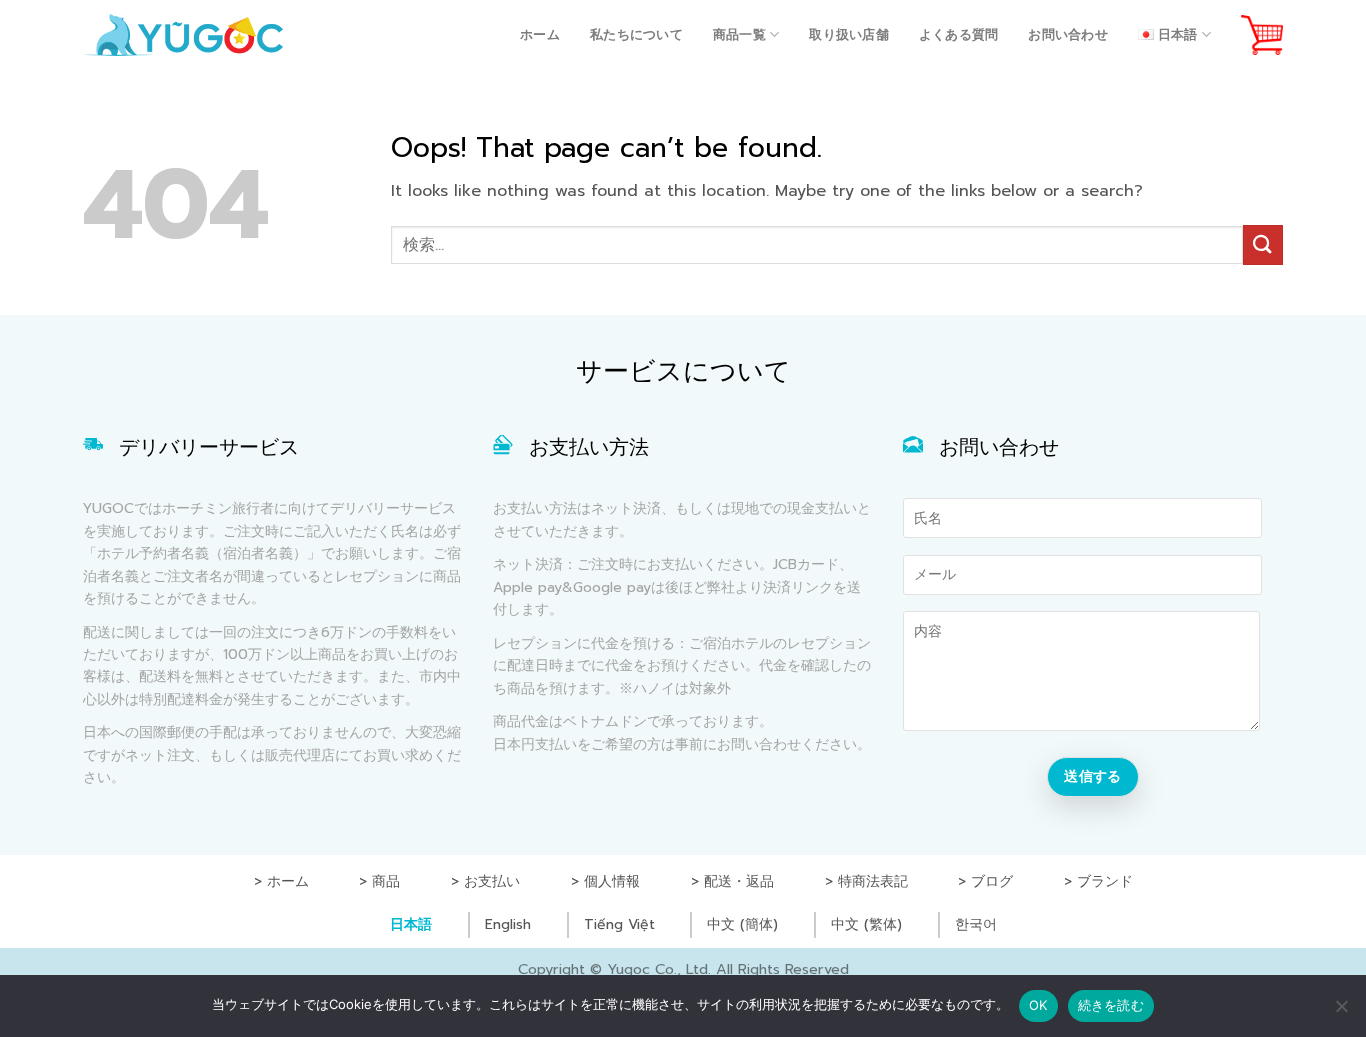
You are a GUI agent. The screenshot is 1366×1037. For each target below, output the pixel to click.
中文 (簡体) (742, 924)
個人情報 (612, 881)
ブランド (1105, 881)
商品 (386, 881)
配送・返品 (739, 881)
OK (1038, 1005)
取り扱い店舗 (849, 34)
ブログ (992, 881)
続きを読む (1111, 1005)
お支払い (492, 881)
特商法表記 (873, 881)
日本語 (411, 924)
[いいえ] (1341, 1012)
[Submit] (1263, 244)
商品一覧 (739, 34)
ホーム (540, 34)
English (508, 924)
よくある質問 (959, 34)
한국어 (976, 924)
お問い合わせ (1068, 34)
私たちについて (636, 34)
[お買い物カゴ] (1262, 35)
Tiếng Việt (619, 924)
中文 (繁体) (866, 924)
